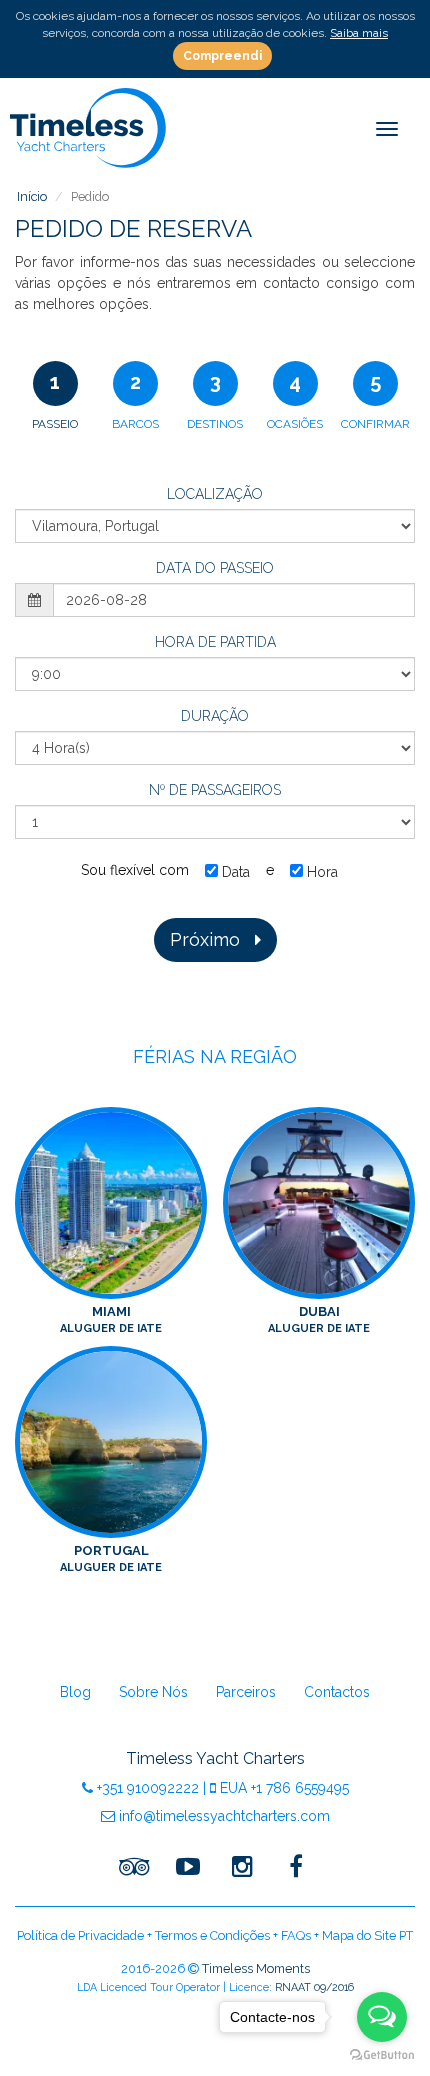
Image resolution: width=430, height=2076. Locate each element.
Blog (75, 1692)
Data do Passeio (215, 568)
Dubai (319, 1319)
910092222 (148, 1788)
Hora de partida (215, 642)
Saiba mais (359, 33)
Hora (320, 872)
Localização (215, 494)
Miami (111, 1319)
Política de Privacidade (80, 1935)
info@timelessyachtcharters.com (222, 1816)
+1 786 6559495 (284, 1788)
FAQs (296, 1935)
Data (234, 872)
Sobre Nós (153, 1692)
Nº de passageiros (215, 790)
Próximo (212, 939)
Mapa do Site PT (367, 1935)
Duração (215, 716)
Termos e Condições (212, 1935)
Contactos (337, 1692)
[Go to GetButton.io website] (382, 2055)
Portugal (111, 1558)
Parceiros (246, 1692)
